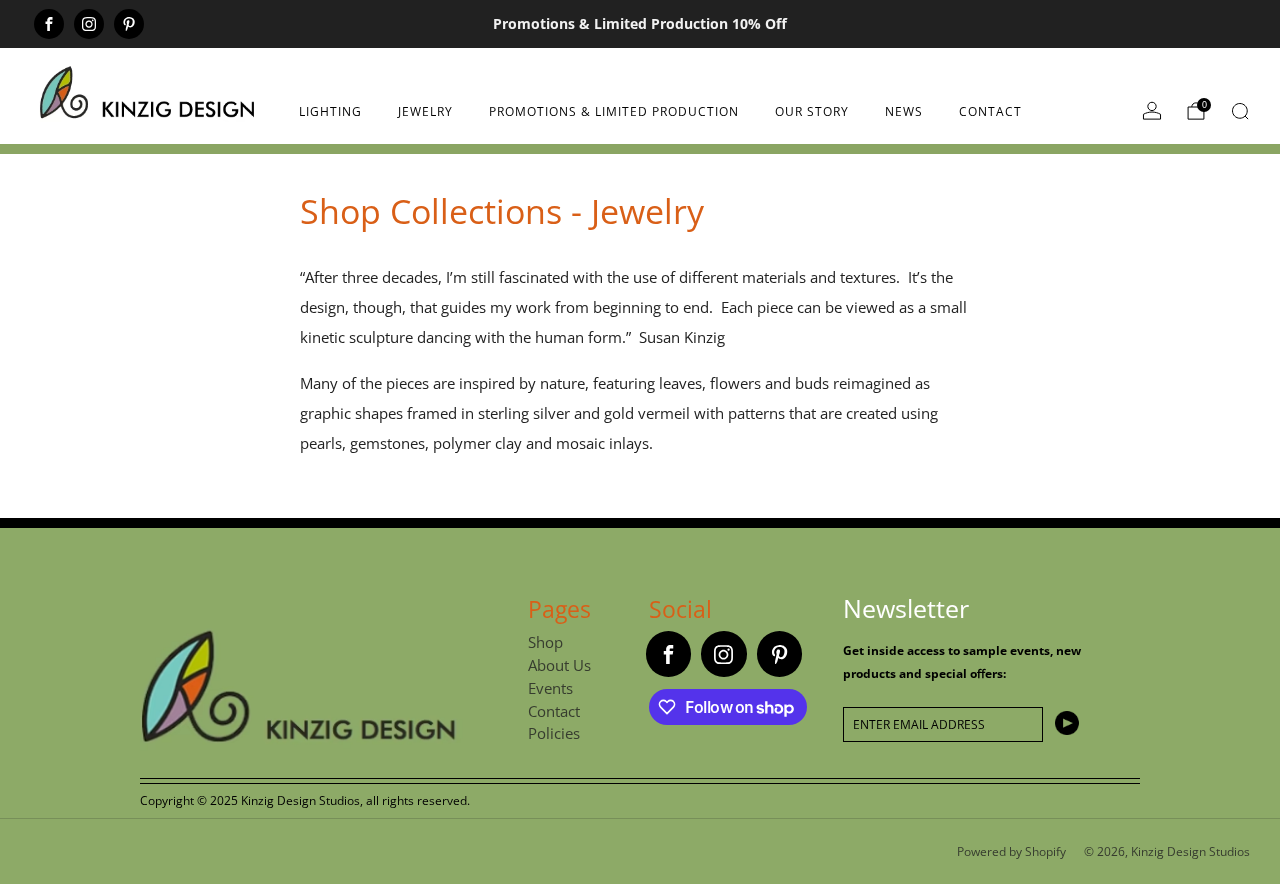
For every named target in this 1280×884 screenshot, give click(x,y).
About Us (559, 665)
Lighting (330, 111)
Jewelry (425, 111)
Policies (554, 733)
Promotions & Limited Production (614, 111)
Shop (545, 642)
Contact (990, 111)
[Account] (1152, 111)
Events (550, 688)
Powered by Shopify (1011, 851)
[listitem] (640, 24)
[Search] (1240, 111)
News (904, 111)
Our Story (812, 111)
